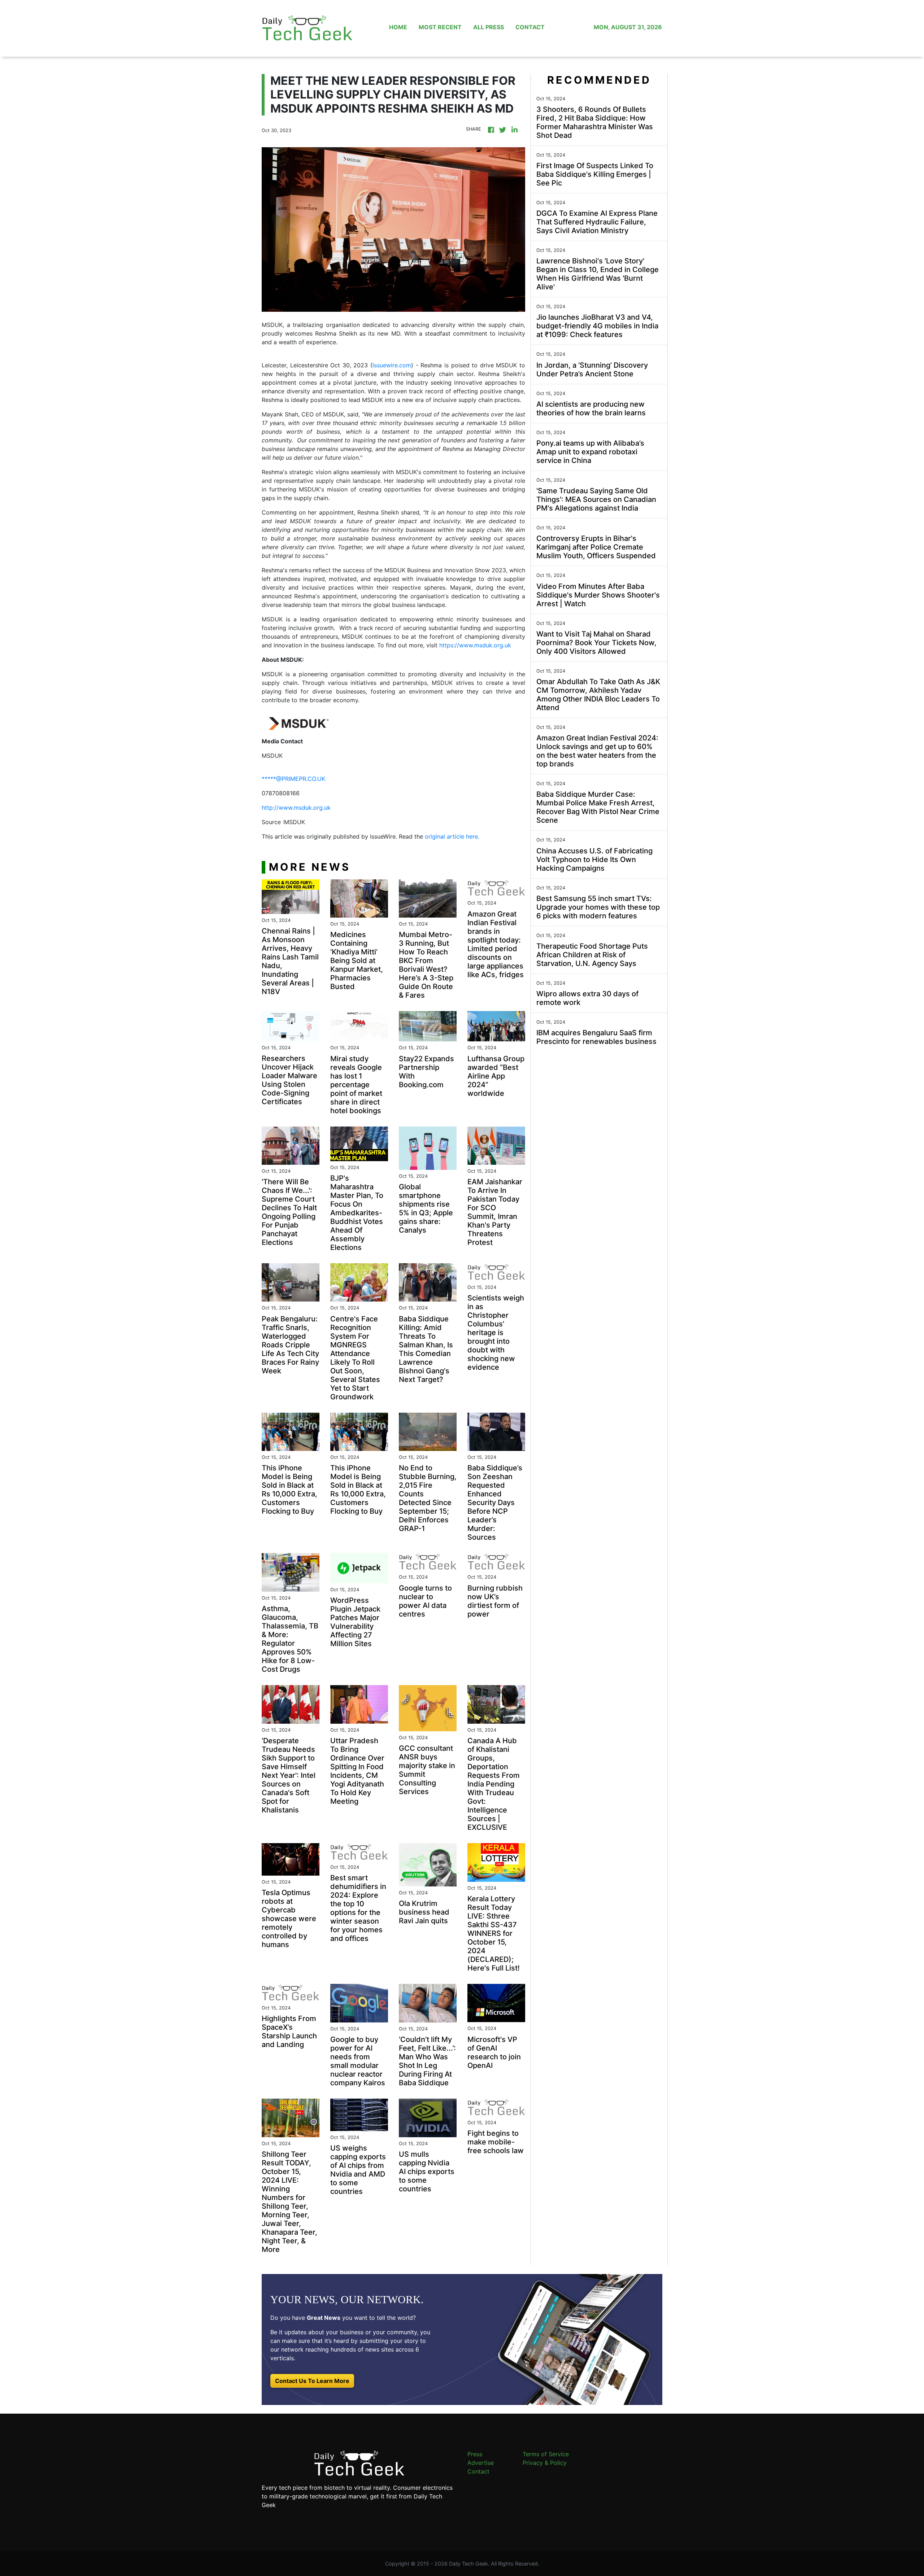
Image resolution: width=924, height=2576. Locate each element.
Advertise (481, 2463)
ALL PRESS (489, 27)
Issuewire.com (392, 365)
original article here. (452, 836)
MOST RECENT (440, 27)
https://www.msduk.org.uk (475, 645)
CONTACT (530, 27)
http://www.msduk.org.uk (296, 808)
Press (475, 2454)
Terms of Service (546, 2454)
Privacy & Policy (545, 2463)
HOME (398, 27)
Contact (478, 2471)
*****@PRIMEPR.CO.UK (293, 779)
